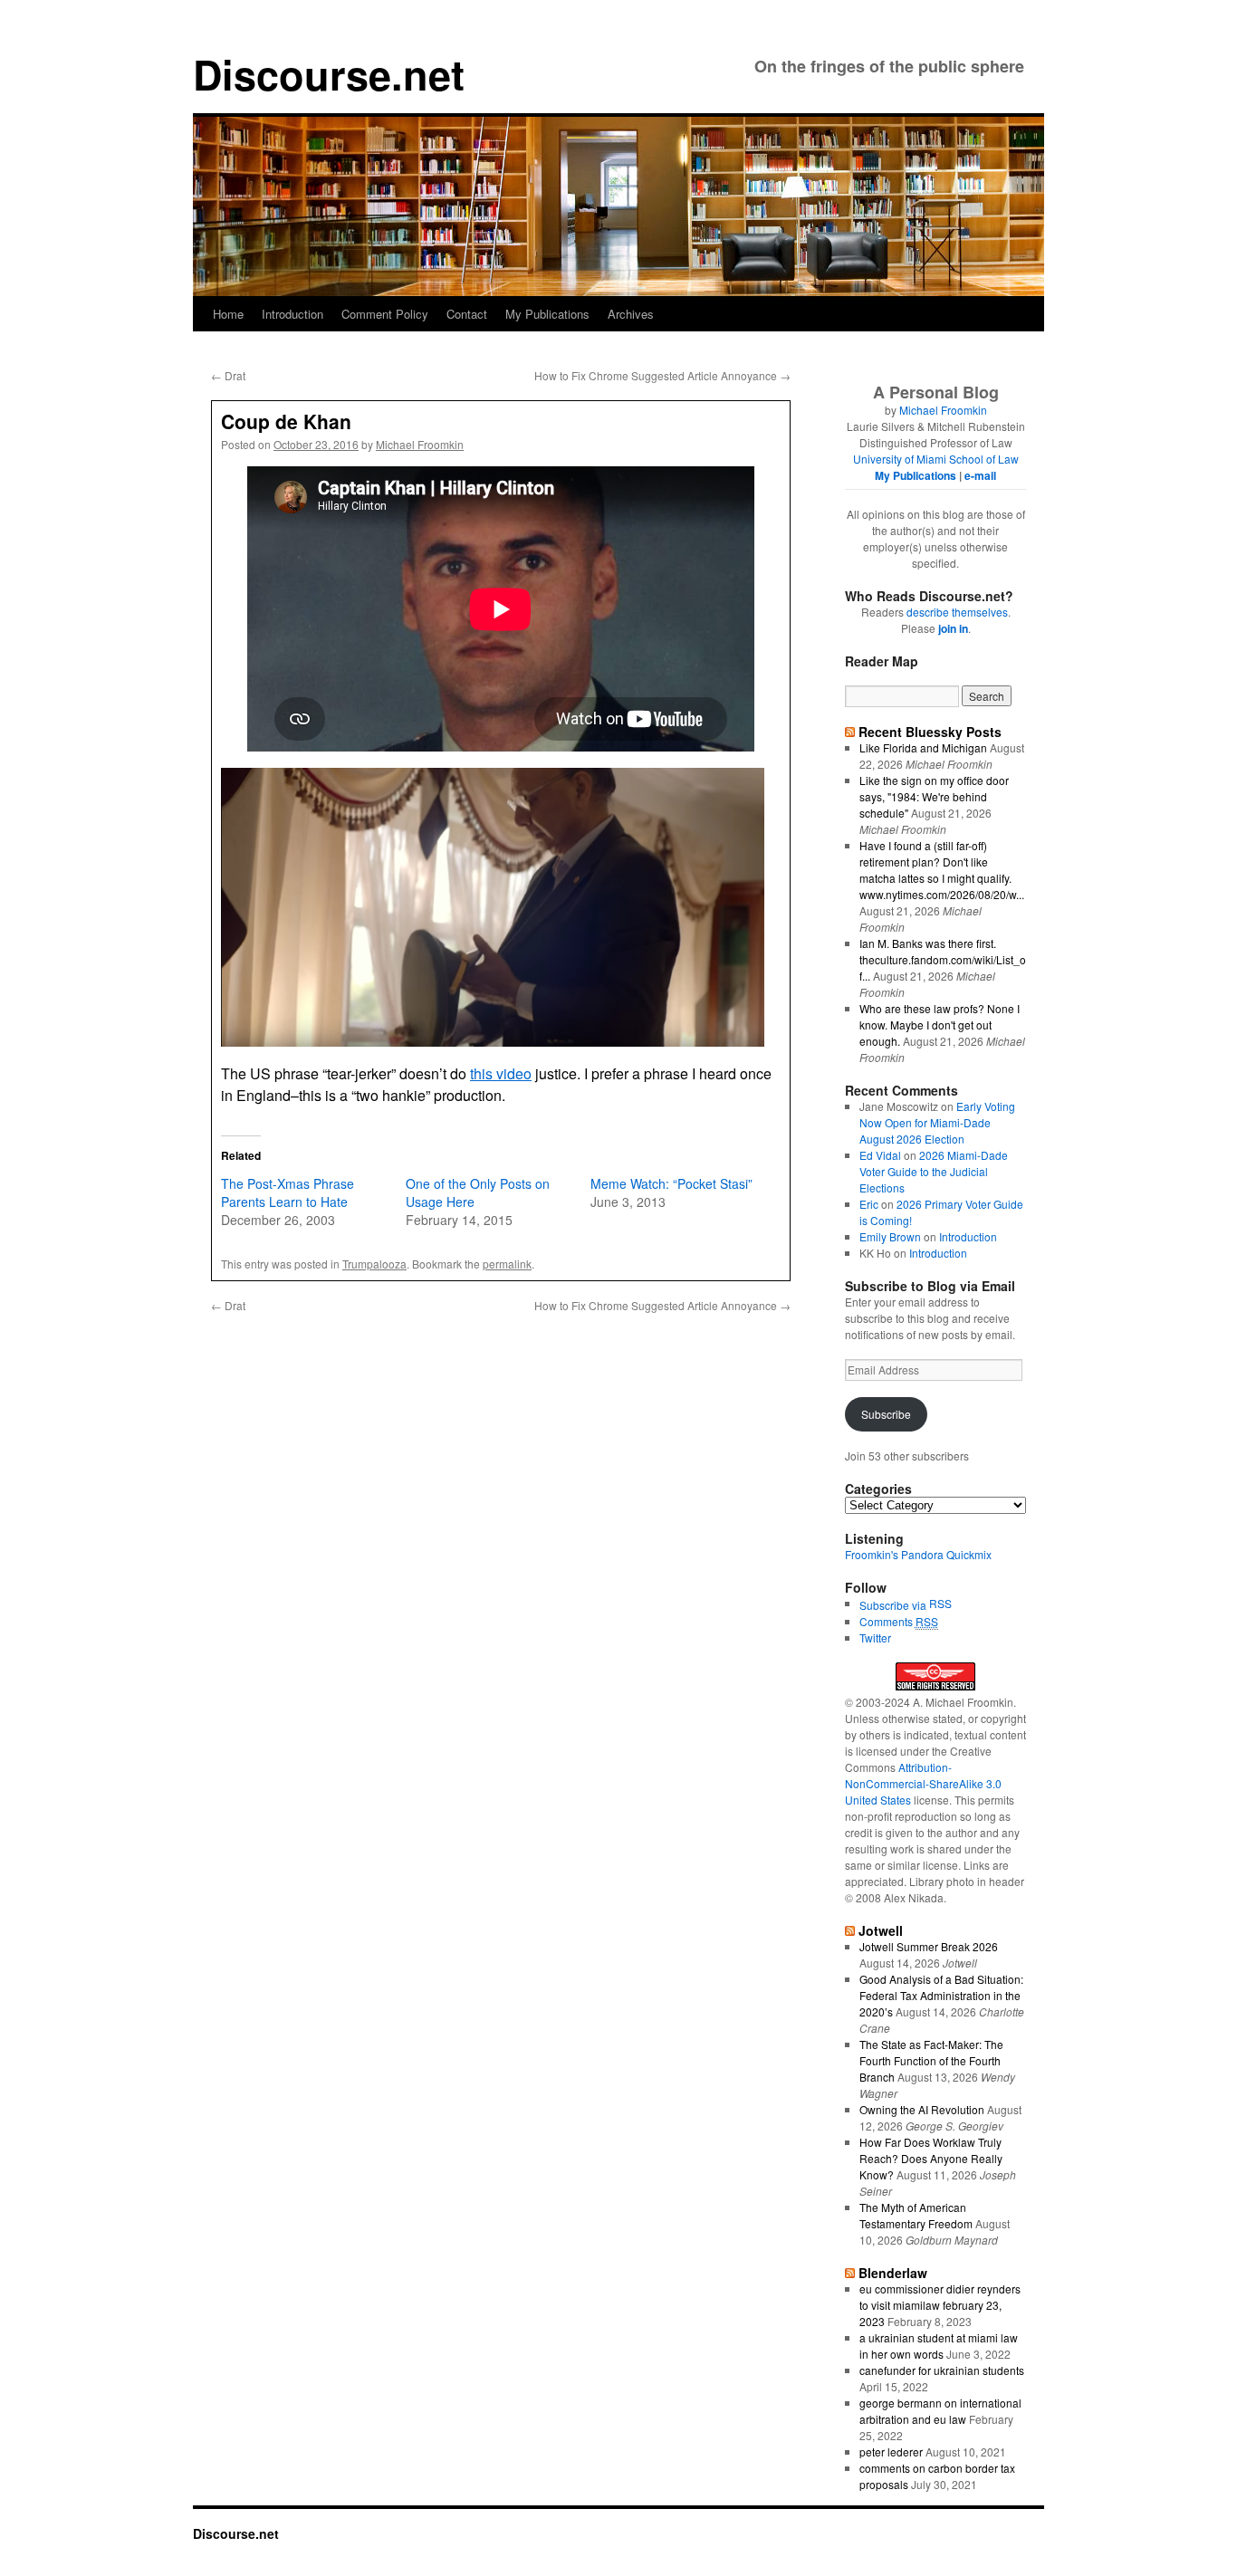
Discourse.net (329, 74)
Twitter (875, 1638)
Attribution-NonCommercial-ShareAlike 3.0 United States (923, 1783)
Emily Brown (890, 1236)
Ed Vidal (880, 1155)
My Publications (547, 314)
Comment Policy (385, 314)
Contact (467, 314)
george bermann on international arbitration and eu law (940, 2411)
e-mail (980, 475)
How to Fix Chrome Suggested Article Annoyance (662, 375)
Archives (631, 314)
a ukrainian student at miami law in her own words (939, 2346)
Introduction (292, 314)
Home (228, 314)
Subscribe (886, 1414)
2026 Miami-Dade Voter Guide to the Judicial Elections (934, 1171)
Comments (899, 1621)
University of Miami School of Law (936, 459)
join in (953, 628)
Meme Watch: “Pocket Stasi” (671, 1183)
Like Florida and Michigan (923, 747)
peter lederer (891, 2452)
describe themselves (957, 612)
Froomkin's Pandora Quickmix (918, 1554)
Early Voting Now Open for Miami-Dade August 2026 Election (937, 1122)
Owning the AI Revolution (922, 2109)
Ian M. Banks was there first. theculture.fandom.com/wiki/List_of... (943, 959)
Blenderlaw (893, 2273)
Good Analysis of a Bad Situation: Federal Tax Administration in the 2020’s (941, 1995)
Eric (869, 1204)
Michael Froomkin (420, 444)
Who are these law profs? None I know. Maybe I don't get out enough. (940, 1025)
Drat (228, 375)
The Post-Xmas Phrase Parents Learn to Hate (288, 1192)
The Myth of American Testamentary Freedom (916, 2215)
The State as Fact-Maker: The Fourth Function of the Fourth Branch (931, 2060)
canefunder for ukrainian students (942, 2370)
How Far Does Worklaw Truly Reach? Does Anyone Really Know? (931, 2158)
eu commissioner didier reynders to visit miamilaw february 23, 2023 (940, 2305)
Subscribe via (894, 1605)
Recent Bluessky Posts (930, 732)
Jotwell (881, 1930)
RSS (940, 1603)
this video (501, 1073)
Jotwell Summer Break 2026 (929, 1946)
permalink (507, 1264)
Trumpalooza (374, 1264)
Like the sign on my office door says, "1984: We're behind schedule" (934, 796)
